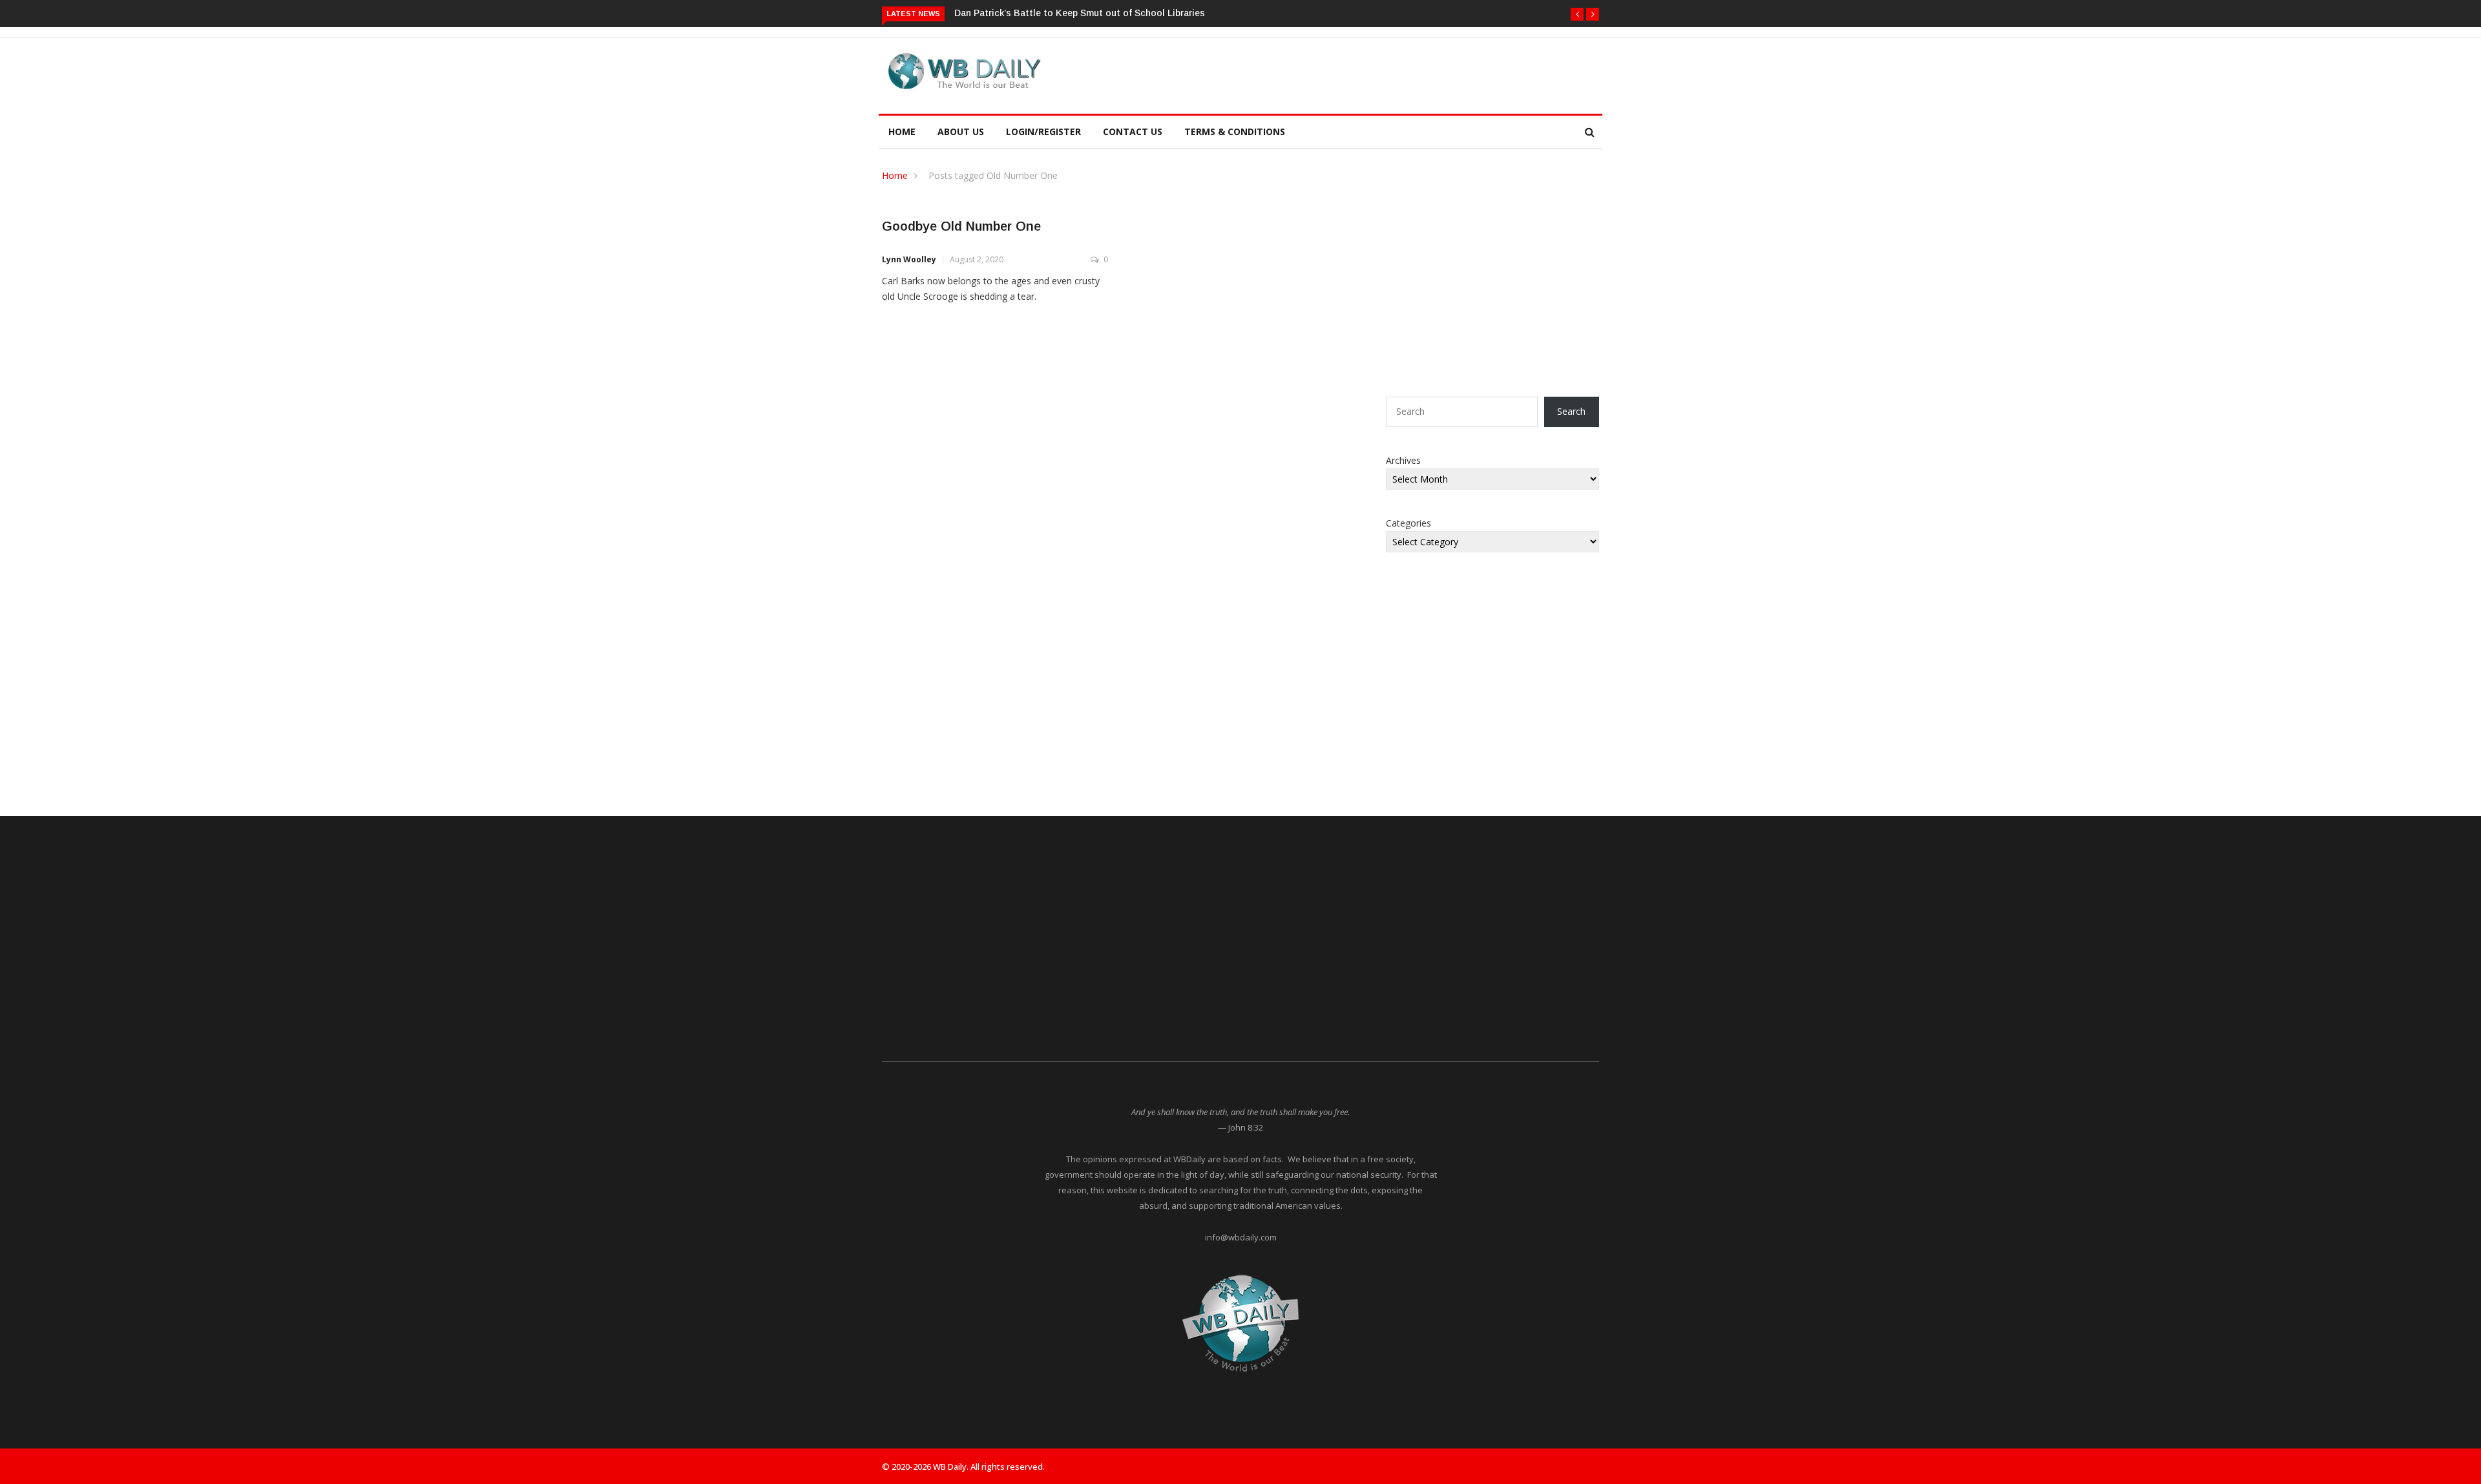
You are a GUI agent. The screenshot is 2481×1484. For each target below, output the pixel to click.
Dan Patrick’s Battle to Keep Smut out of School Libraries (1080, 13)
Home (902, 131)
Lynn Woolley (909, 259)
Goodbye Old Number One (961, 226)
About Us (961, 131)
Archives (1403, 460)
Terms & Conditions (1235, 131)
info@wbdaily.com (1241, 1237)
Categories (1408, 523)
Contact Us (1133, 131)
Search (1571, 411)
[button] (1577, 14)
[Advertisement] (1301, 74)
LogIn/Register (1043, 131)
